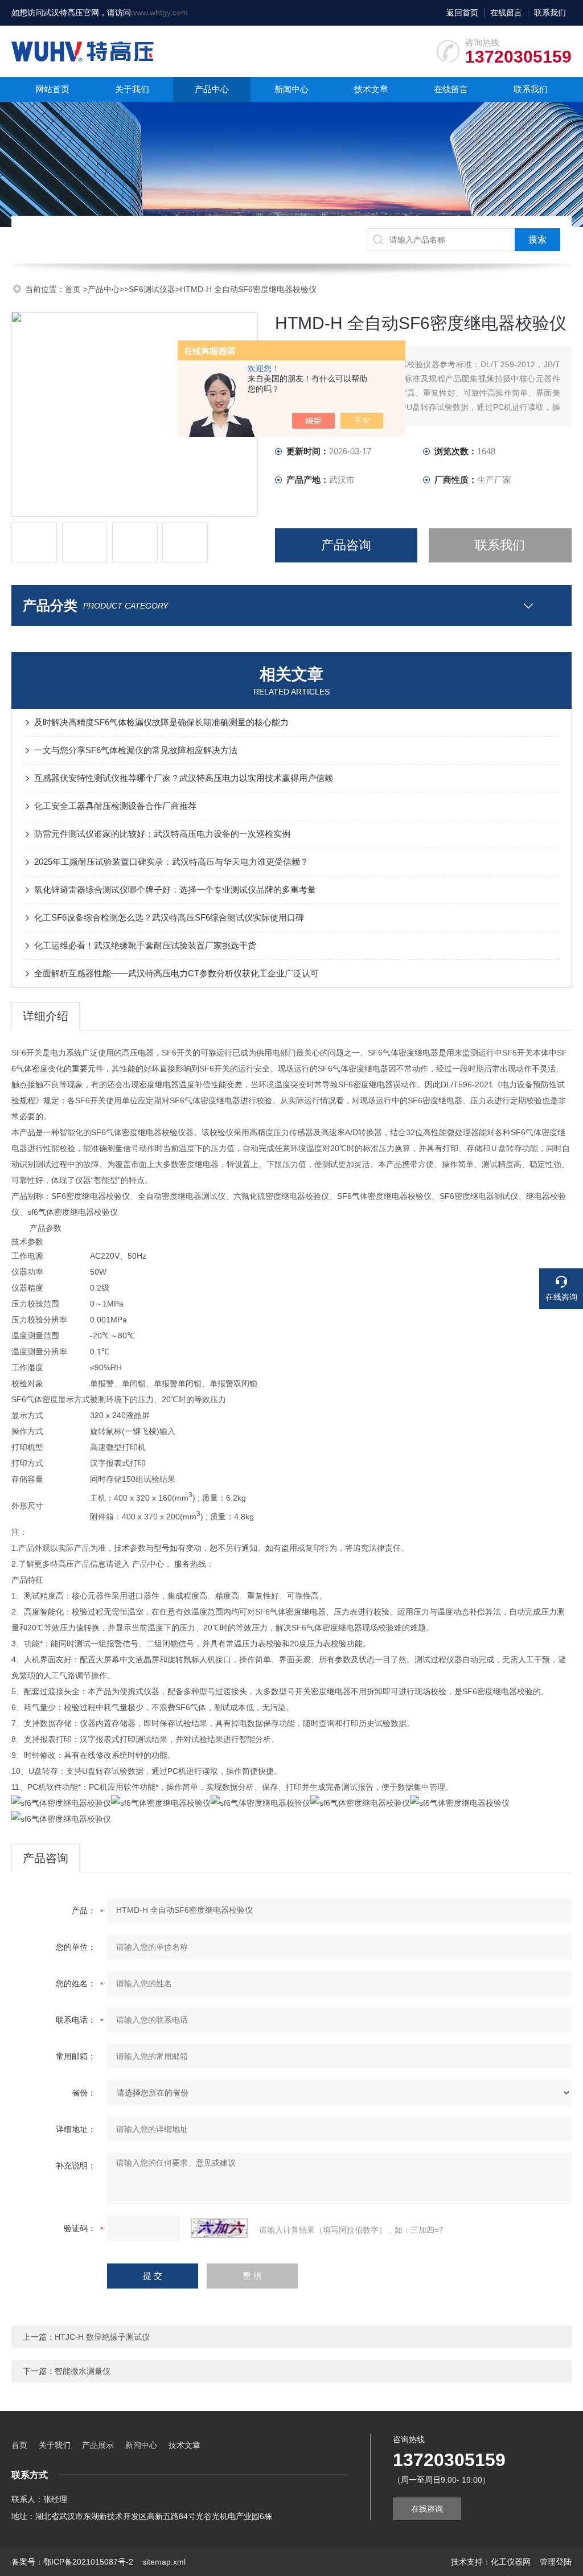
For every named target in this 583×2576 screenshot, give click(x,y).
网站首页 (52, 89)
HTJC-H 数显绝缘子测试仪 (102, 2337)
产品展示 (98, 2445)
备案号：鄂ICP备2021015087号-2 (72, 2562)
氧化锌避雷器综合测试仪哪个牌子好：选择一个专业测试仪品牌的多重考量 (175, 890)
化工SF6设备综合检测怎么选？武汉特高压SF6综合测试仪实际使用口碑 (169, 917)
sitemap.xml (164, 2562)
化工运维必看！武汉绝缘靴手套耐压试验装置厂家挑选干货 (145, 945)
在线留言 (506, 13)
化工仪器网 (511, 2562)
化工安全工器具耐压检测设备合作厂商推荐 (115, 806)
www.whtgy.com (159, 13)
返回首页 (462, 13)
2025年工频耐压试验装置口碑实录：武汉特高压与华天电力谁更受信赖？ (171, 862)
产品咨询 (346, 545)
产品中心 (212, 89)
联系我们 (550, 13)
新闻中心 (291, 89)
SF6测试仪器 (152, 289)
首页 (74, 289)
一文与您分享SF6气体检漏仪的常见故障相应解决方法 (136, 750)
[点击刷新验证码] (219, 2228)
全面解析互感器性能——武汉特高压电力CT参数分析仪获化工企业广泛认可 (176, 973)
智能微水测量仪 (83, 2371)
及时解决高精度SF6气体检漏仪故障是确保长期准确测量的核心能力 (161, 722)
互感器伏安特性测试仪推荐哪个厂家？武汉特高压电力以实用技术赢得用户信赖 (184, 778)
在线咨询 (427, 2509)
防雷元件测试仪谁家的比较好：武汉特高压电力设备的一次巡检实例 (162, 834)
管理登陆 (556, 2562)
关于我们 (132, 89)
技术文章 (371, 89)
